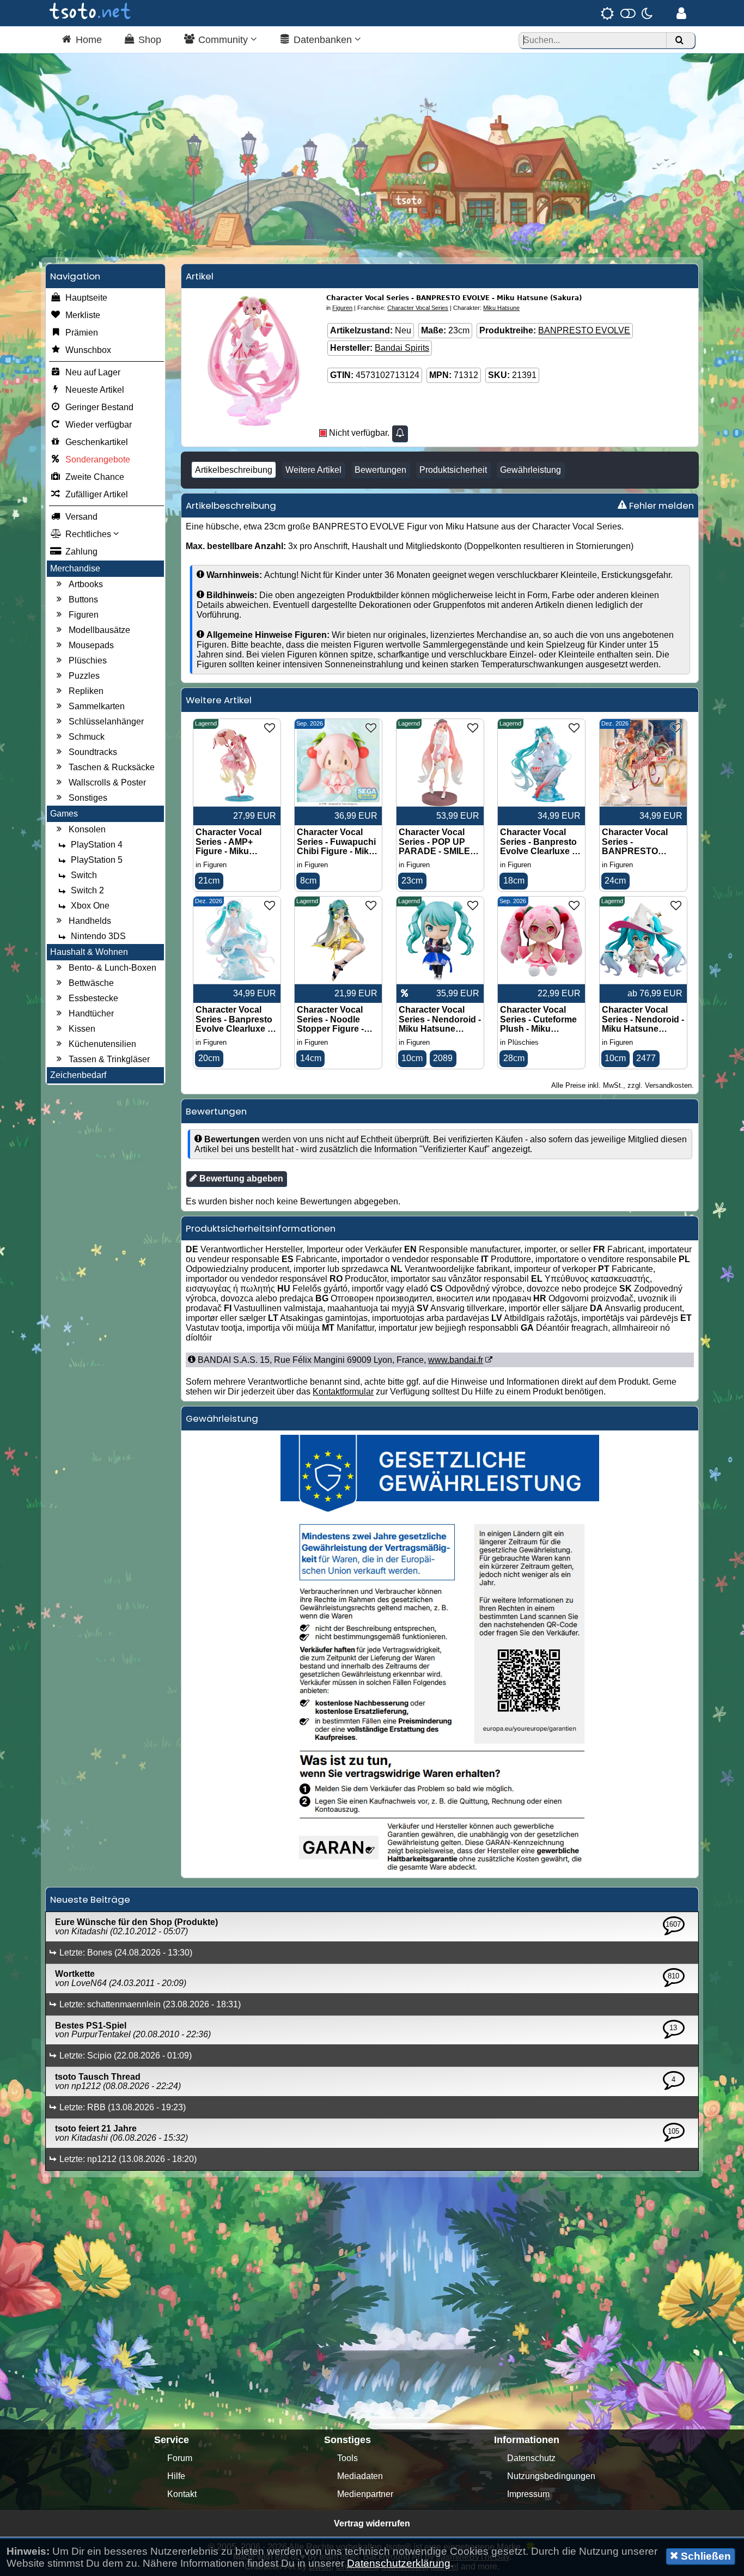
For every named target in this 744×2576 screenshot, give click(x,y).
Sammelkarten (97, 706)
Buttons (83, 599)
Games (64, 814)
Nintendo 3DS (98, 936)
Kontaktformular (343, 1391)
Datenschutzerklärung (399, 2563)
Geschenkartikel (97, 442)
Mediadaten (360, 2476)
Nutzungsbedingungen (551, 2476)
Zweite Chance (95, 477)
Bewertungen (380, 470)
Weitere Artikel (313, 470)
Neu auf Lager (93, 372)
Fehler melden (660, 506)
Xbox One (90, 906)
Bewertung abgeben (240, 1179)
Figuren (84, 615)
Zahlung (81, 552)
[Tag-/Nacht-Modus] (627, 13)
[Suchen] (679, 41)
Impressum (528, 2494)
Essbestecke (93, 998)
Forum (180, 2458)
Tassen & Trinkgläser (109, 1059)
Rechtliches (89, 534)
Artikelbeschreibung (234, 470)
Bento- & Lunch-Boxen (112, 968)
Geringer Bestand (99, 407)
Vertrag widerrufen (372, 2523)
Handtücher (91, 1013)
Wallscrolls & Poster (107, 782)
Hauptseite (86, 298)
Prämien (82, 333)
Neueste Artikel (95, 390)
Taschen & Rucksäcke (112, 767)
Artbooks (86, 584)
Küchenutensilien (102, 1044)
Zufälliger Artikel (97, 494)
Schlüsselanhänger (106, 721)
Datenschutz (531, 2458)
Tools (347, 2458)
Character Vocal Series (418, 308)
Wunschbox (88, 350)
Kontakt (182, 2494)
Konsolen (87, 829)
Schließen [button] (705, 2556)
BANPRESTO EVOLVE (584, 330)
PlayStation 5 (97, 860)
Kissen (82, 1029)
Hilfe (176, 2476)
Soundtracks (93, 752)
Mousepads (91, 645)
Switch (84, 875)
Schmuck (87, 737)
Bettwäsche (91, 983)
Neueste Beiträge (90, 1899)
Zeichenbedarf (78, 1075)
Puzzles (84, 676)
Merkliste (83, 315)
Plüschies (88, 660)
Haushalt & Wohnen (89, 952)
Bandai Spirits (402, 348)
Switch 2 (87, 890)
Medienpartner (365, 2494)
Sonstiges (88, 798)
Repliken (86, 691)
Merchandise (75, 568)
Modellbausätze (99, 630)
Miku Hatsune (501, 308)
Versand (81, 517)
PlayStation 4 (97, 845)
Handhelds (90, 921)
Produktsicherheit (453, 470)
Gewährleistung (530, 470)
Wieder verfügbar (99, 425)
